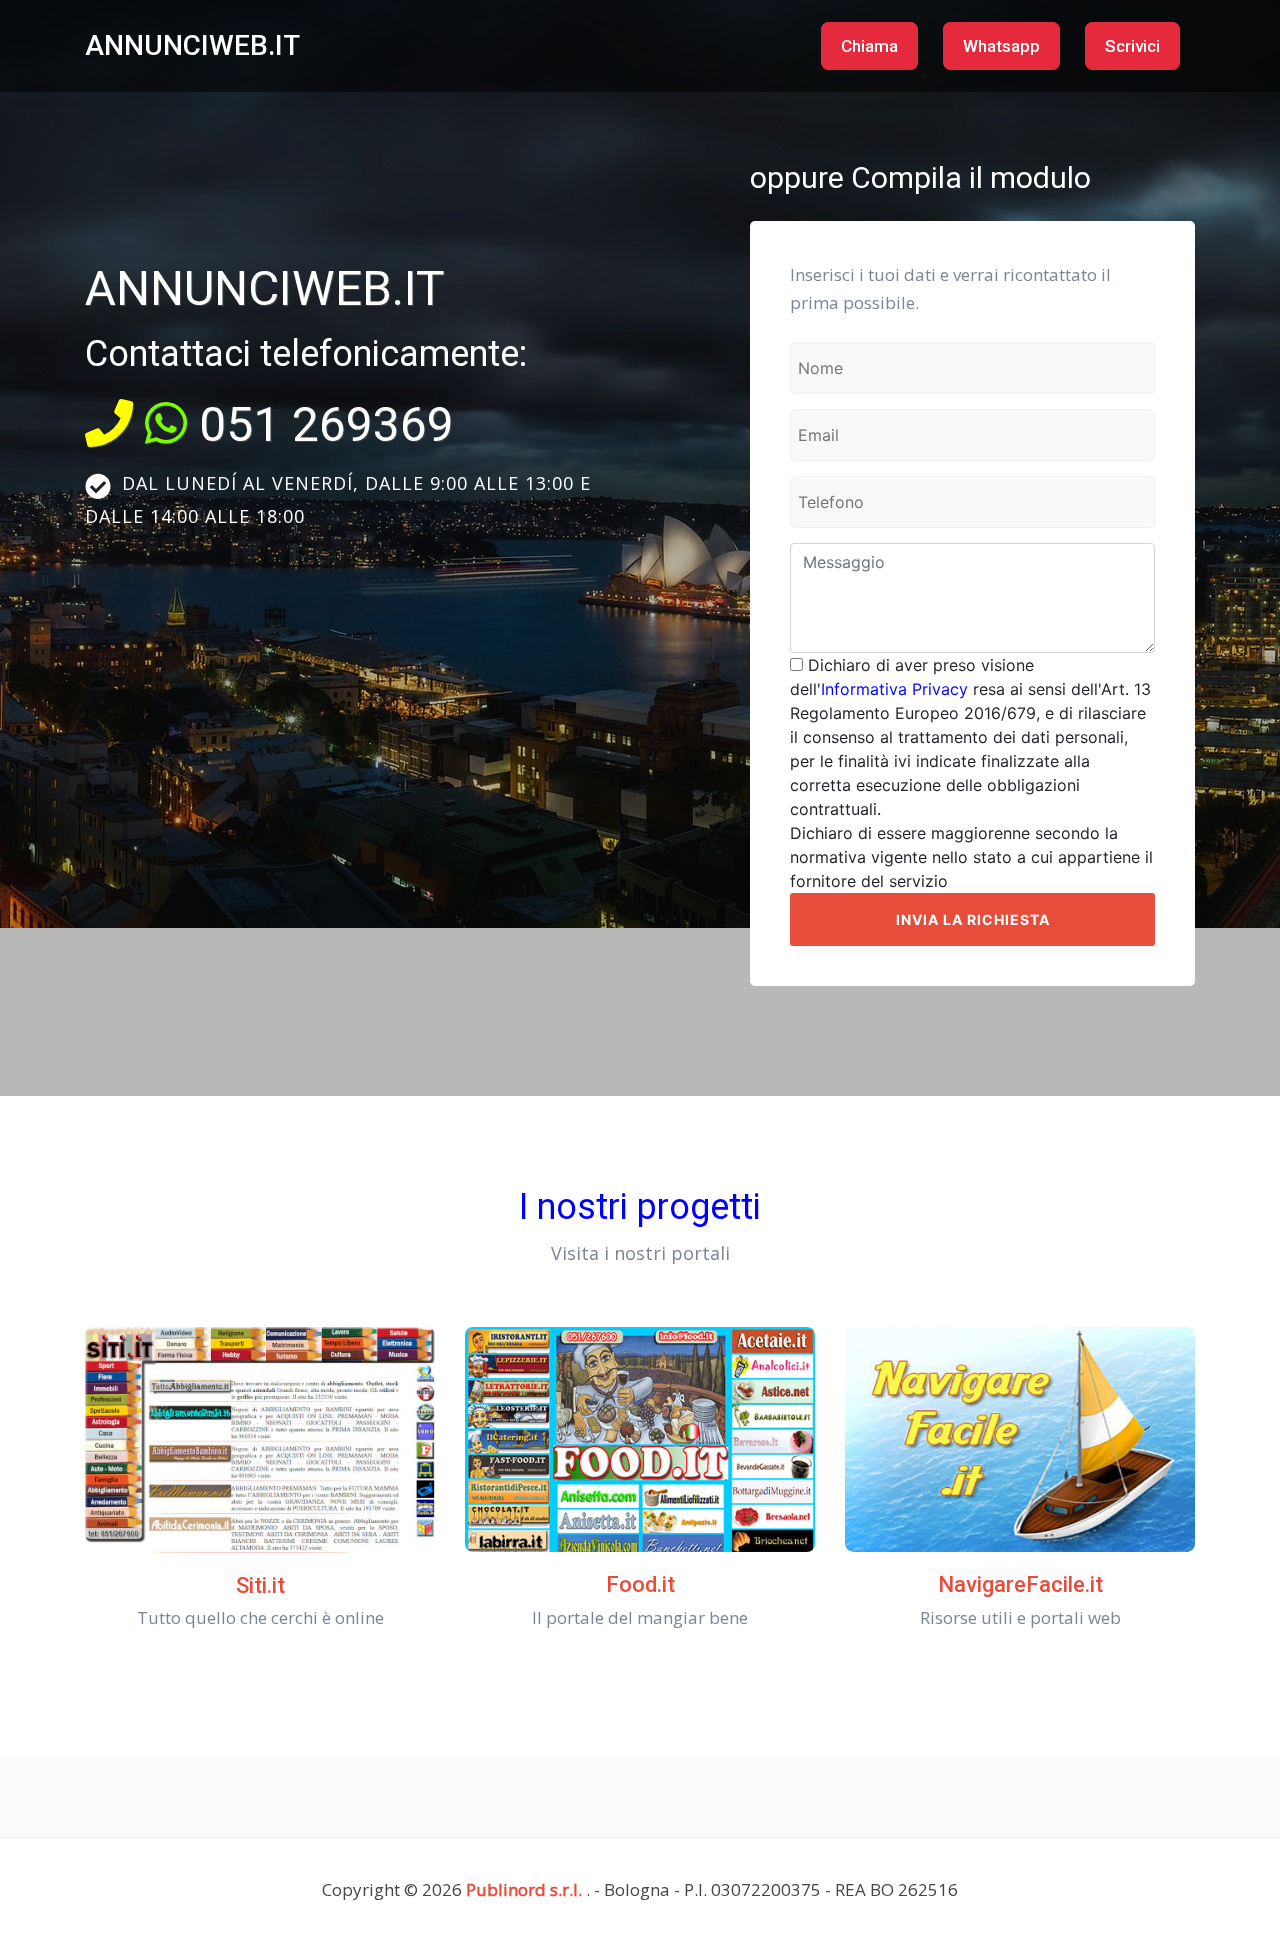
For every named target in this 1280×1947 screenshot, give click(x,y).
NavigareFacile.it (1020, 1584)
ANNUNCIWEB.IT (192, 45)
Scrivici (1132, 46)
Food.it (640, 1584)
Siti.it (260, 1585)
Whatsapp (1001, 46)
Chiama (869, 46)
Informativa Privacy (894, 689)
